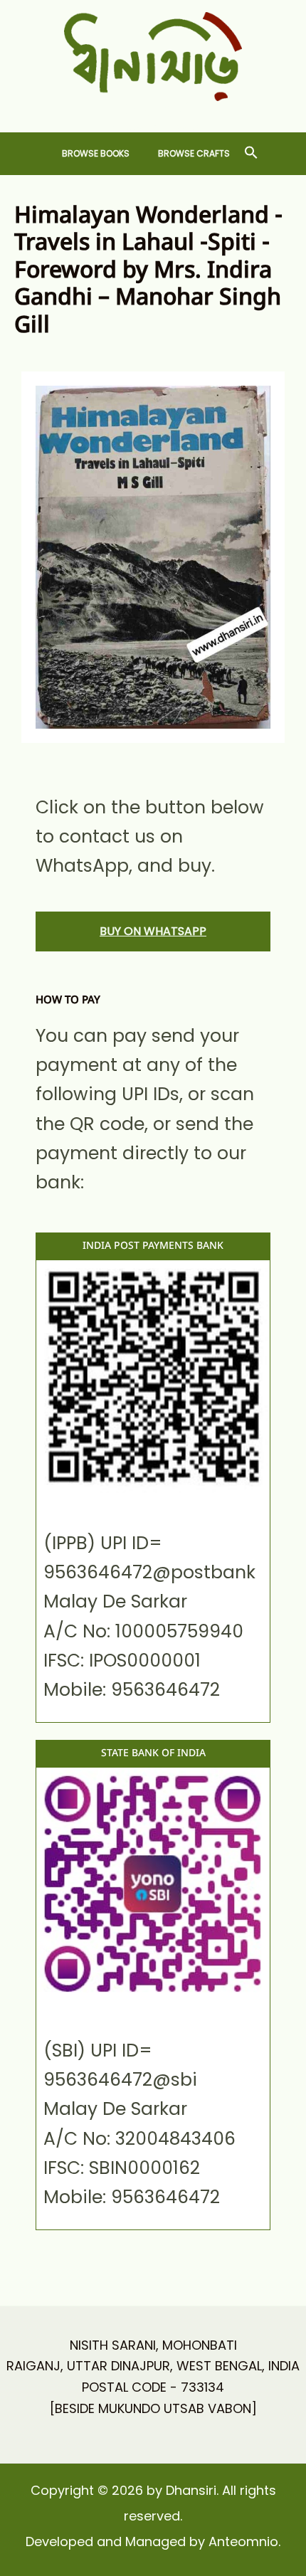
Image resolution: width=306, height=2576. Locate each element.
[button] (251, 153)
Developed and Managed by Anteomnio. (153, 2541)
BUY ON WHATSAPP (153, 931)
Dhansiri (153, 112)
